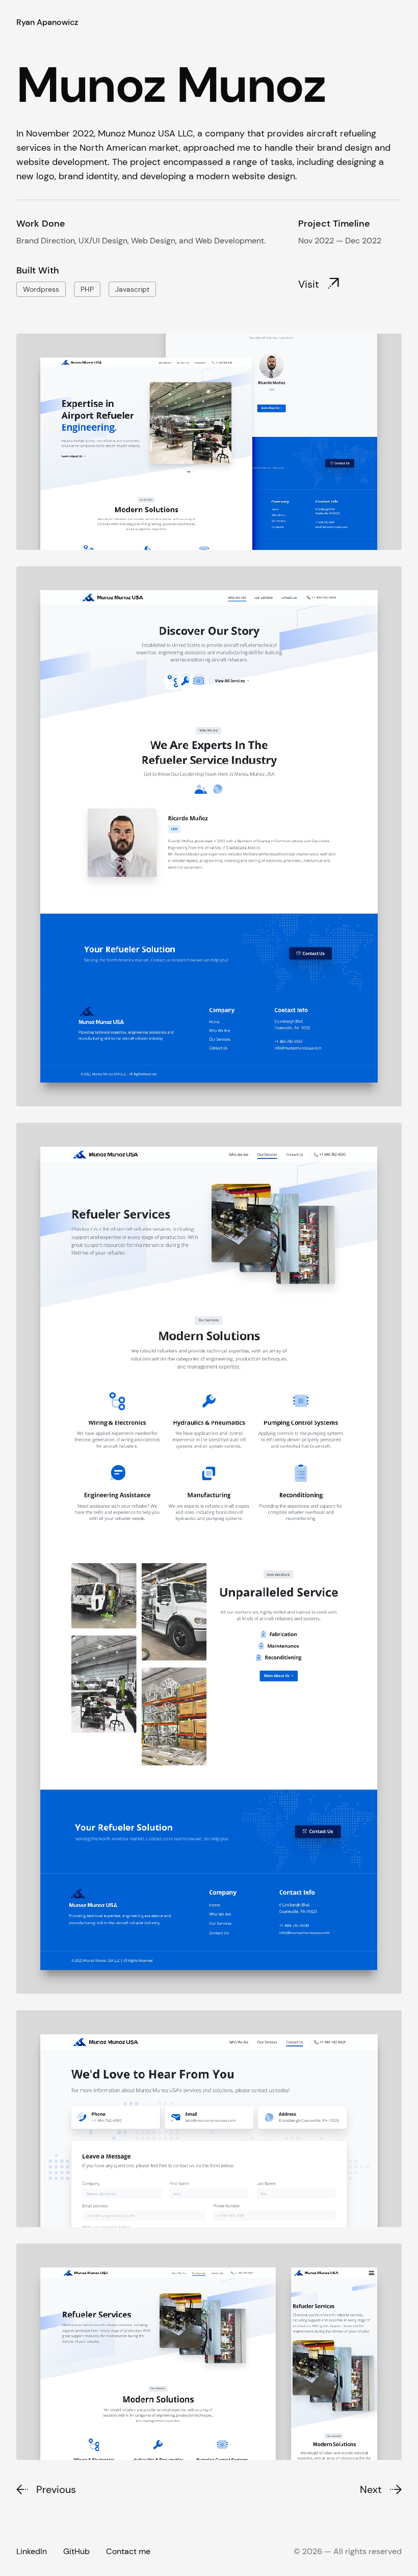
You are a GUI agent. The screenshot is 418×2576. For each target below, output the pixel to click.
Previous (56, 2489)
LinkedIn (32, 2551)
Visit (309, 284)
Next (371, 2489)
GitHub (76, 2551)
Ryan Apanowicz (47, 22)
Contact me (128, 2551)
